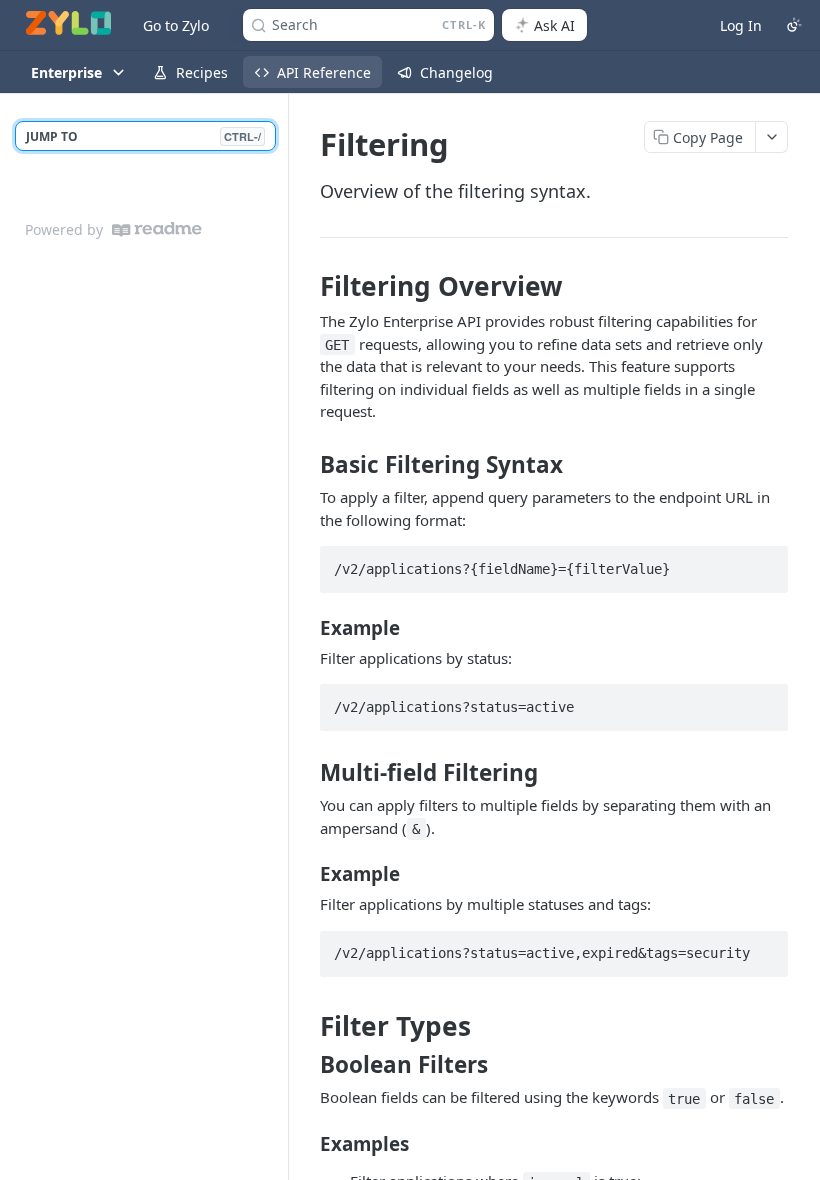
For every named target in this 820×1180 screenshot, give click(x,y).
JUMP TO (143, 136)
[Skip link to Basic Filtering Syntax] (306, 465)
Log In (741, 25)
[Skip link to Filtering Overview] (306, 286)
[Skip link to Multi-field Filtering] (306, 773)
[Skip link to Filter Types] (306, 1027)
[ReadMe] (157, 229)
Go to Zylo (176, 25)
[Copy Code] (764, 563)
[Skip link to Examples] (306, 1143)
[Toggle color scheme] (794, 25)
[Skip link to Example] (306, 627)
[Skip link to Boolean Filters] (306, 1065)
